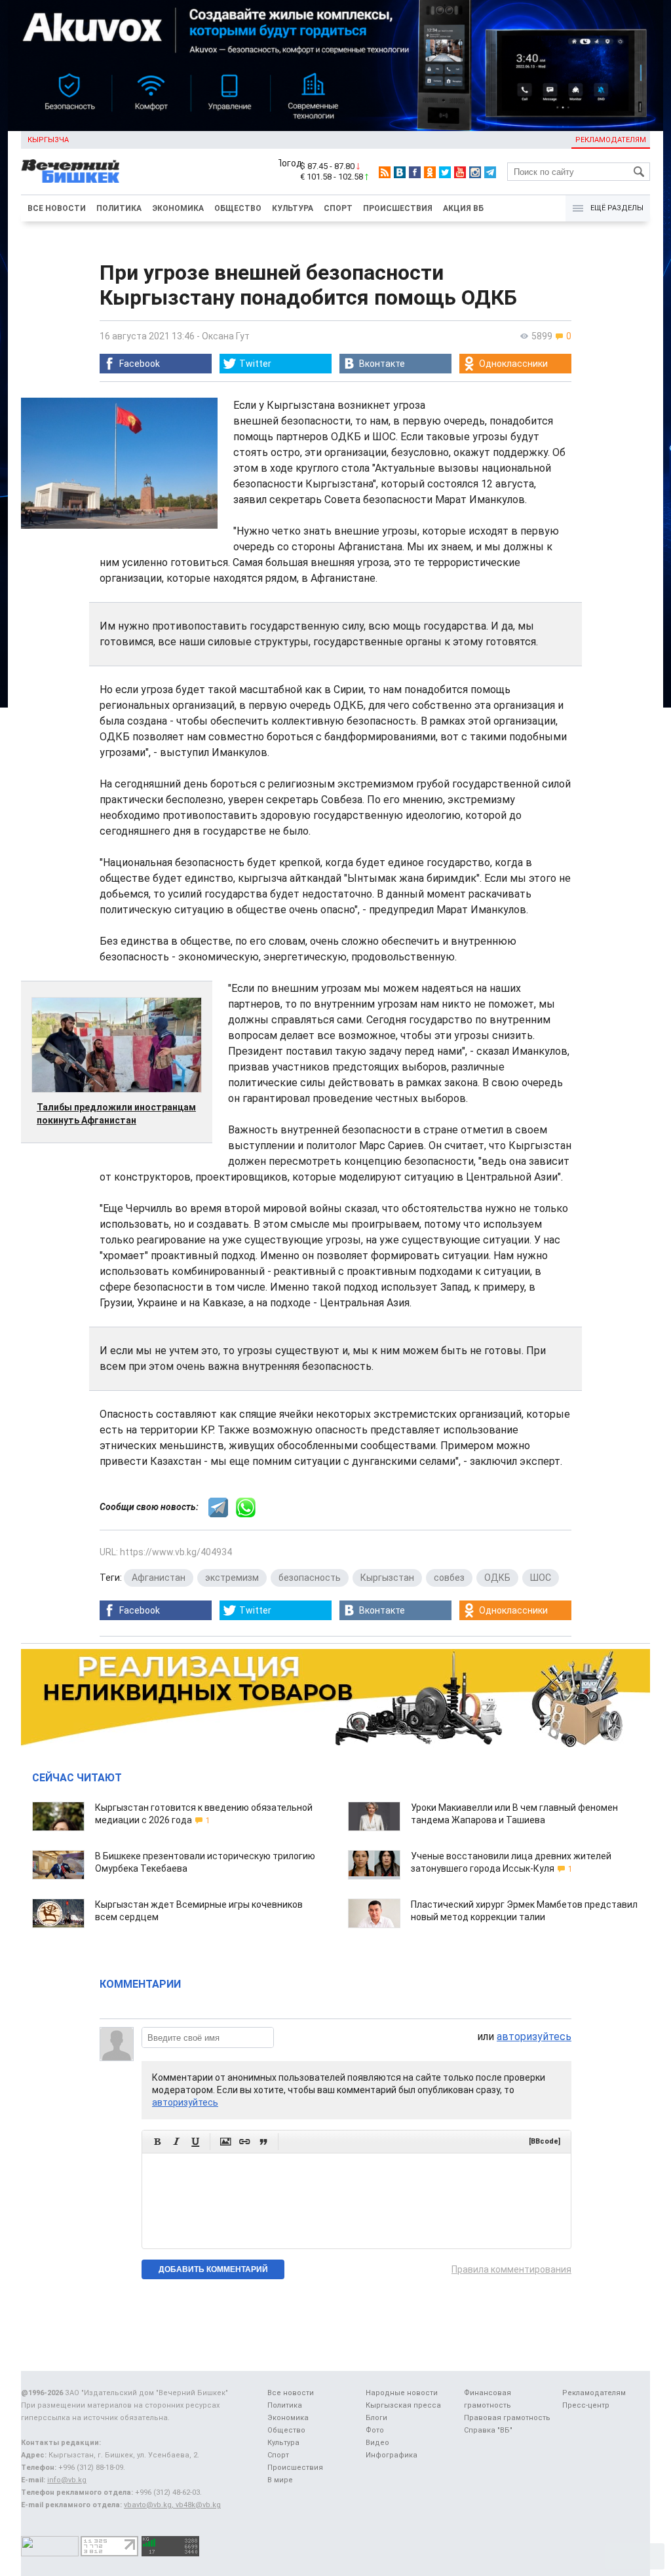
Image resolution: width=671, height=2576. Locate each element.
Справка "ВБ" (488, 2430)
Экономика (178, 208)
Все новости (57, 208)
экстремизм (232, 1578)
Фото (375, 2430)
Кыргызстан (387, 1578)
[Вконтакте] (400, 172)
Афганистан (159, 1578)
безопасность (310, 1578)
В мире (280, 2480)
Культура (293, 208)
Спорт (338, 208)
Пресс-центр (586, 2405)
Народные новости (402, 2393)
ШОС (541, 1578)
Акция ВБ (463, 208)
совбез (449, 1578)
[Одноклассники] (430, 172)
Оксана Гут (226, 336)
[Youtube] (460, 172)
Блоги (376, 2418)
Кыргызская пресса (403, 2405)
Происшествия (398, 208)
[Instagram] (475, 172)
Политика (119, 208)
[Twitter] (445, 172)
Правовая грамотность (507, 2418)
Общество (238, 208)
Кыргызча (48, 140)
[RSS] (385, 172)
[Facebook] (415, 172)
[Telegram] (490, 172)
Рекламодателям (611, 140)
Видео (377, 2443)
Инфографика (392, 2455)
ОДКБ (497, 1578)
